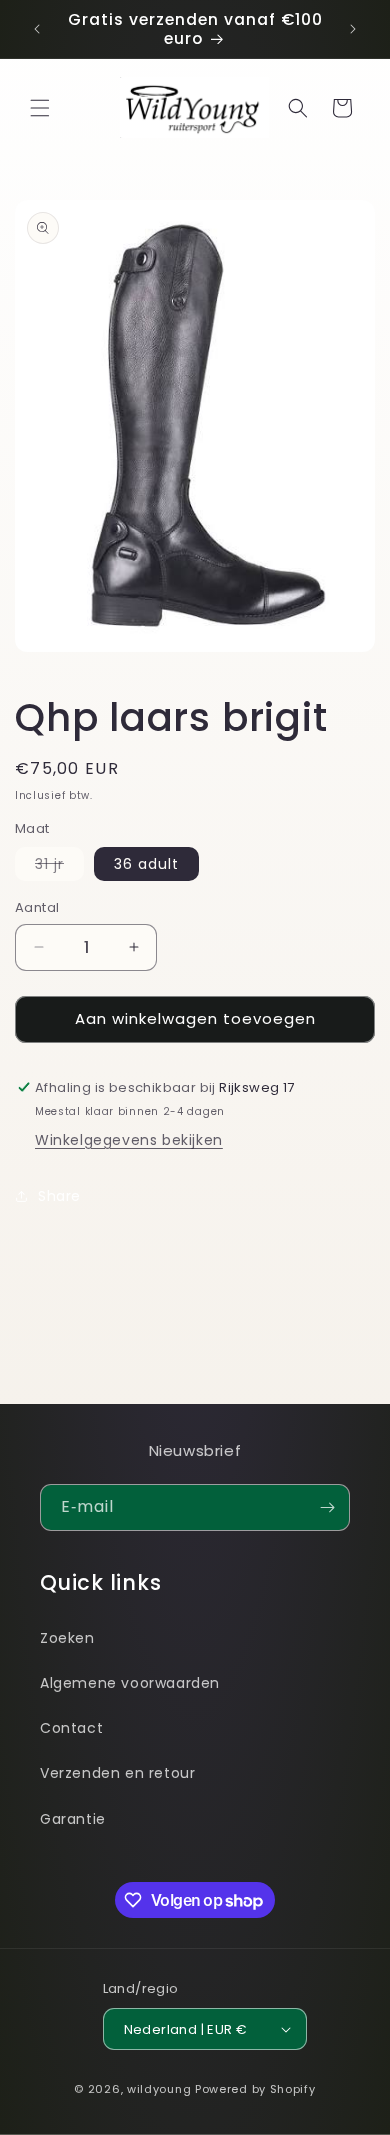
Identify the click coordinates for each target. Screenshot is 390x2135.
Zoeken (67, 1638)
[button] (40, 108)
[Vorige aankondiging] (37, 29)
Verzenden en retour (117, 1773)
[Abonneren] (327, 1507)
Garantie (73, 1819)
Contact (71, 1728)
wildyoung (159, 2089)
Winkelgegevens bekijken (129, 1140)
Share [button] (59, 1196)
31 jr (59, 867)
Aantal (37, 907)
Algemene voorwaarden (130, 1683)
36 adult (146, 864)
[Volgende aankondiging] (353, 29)
